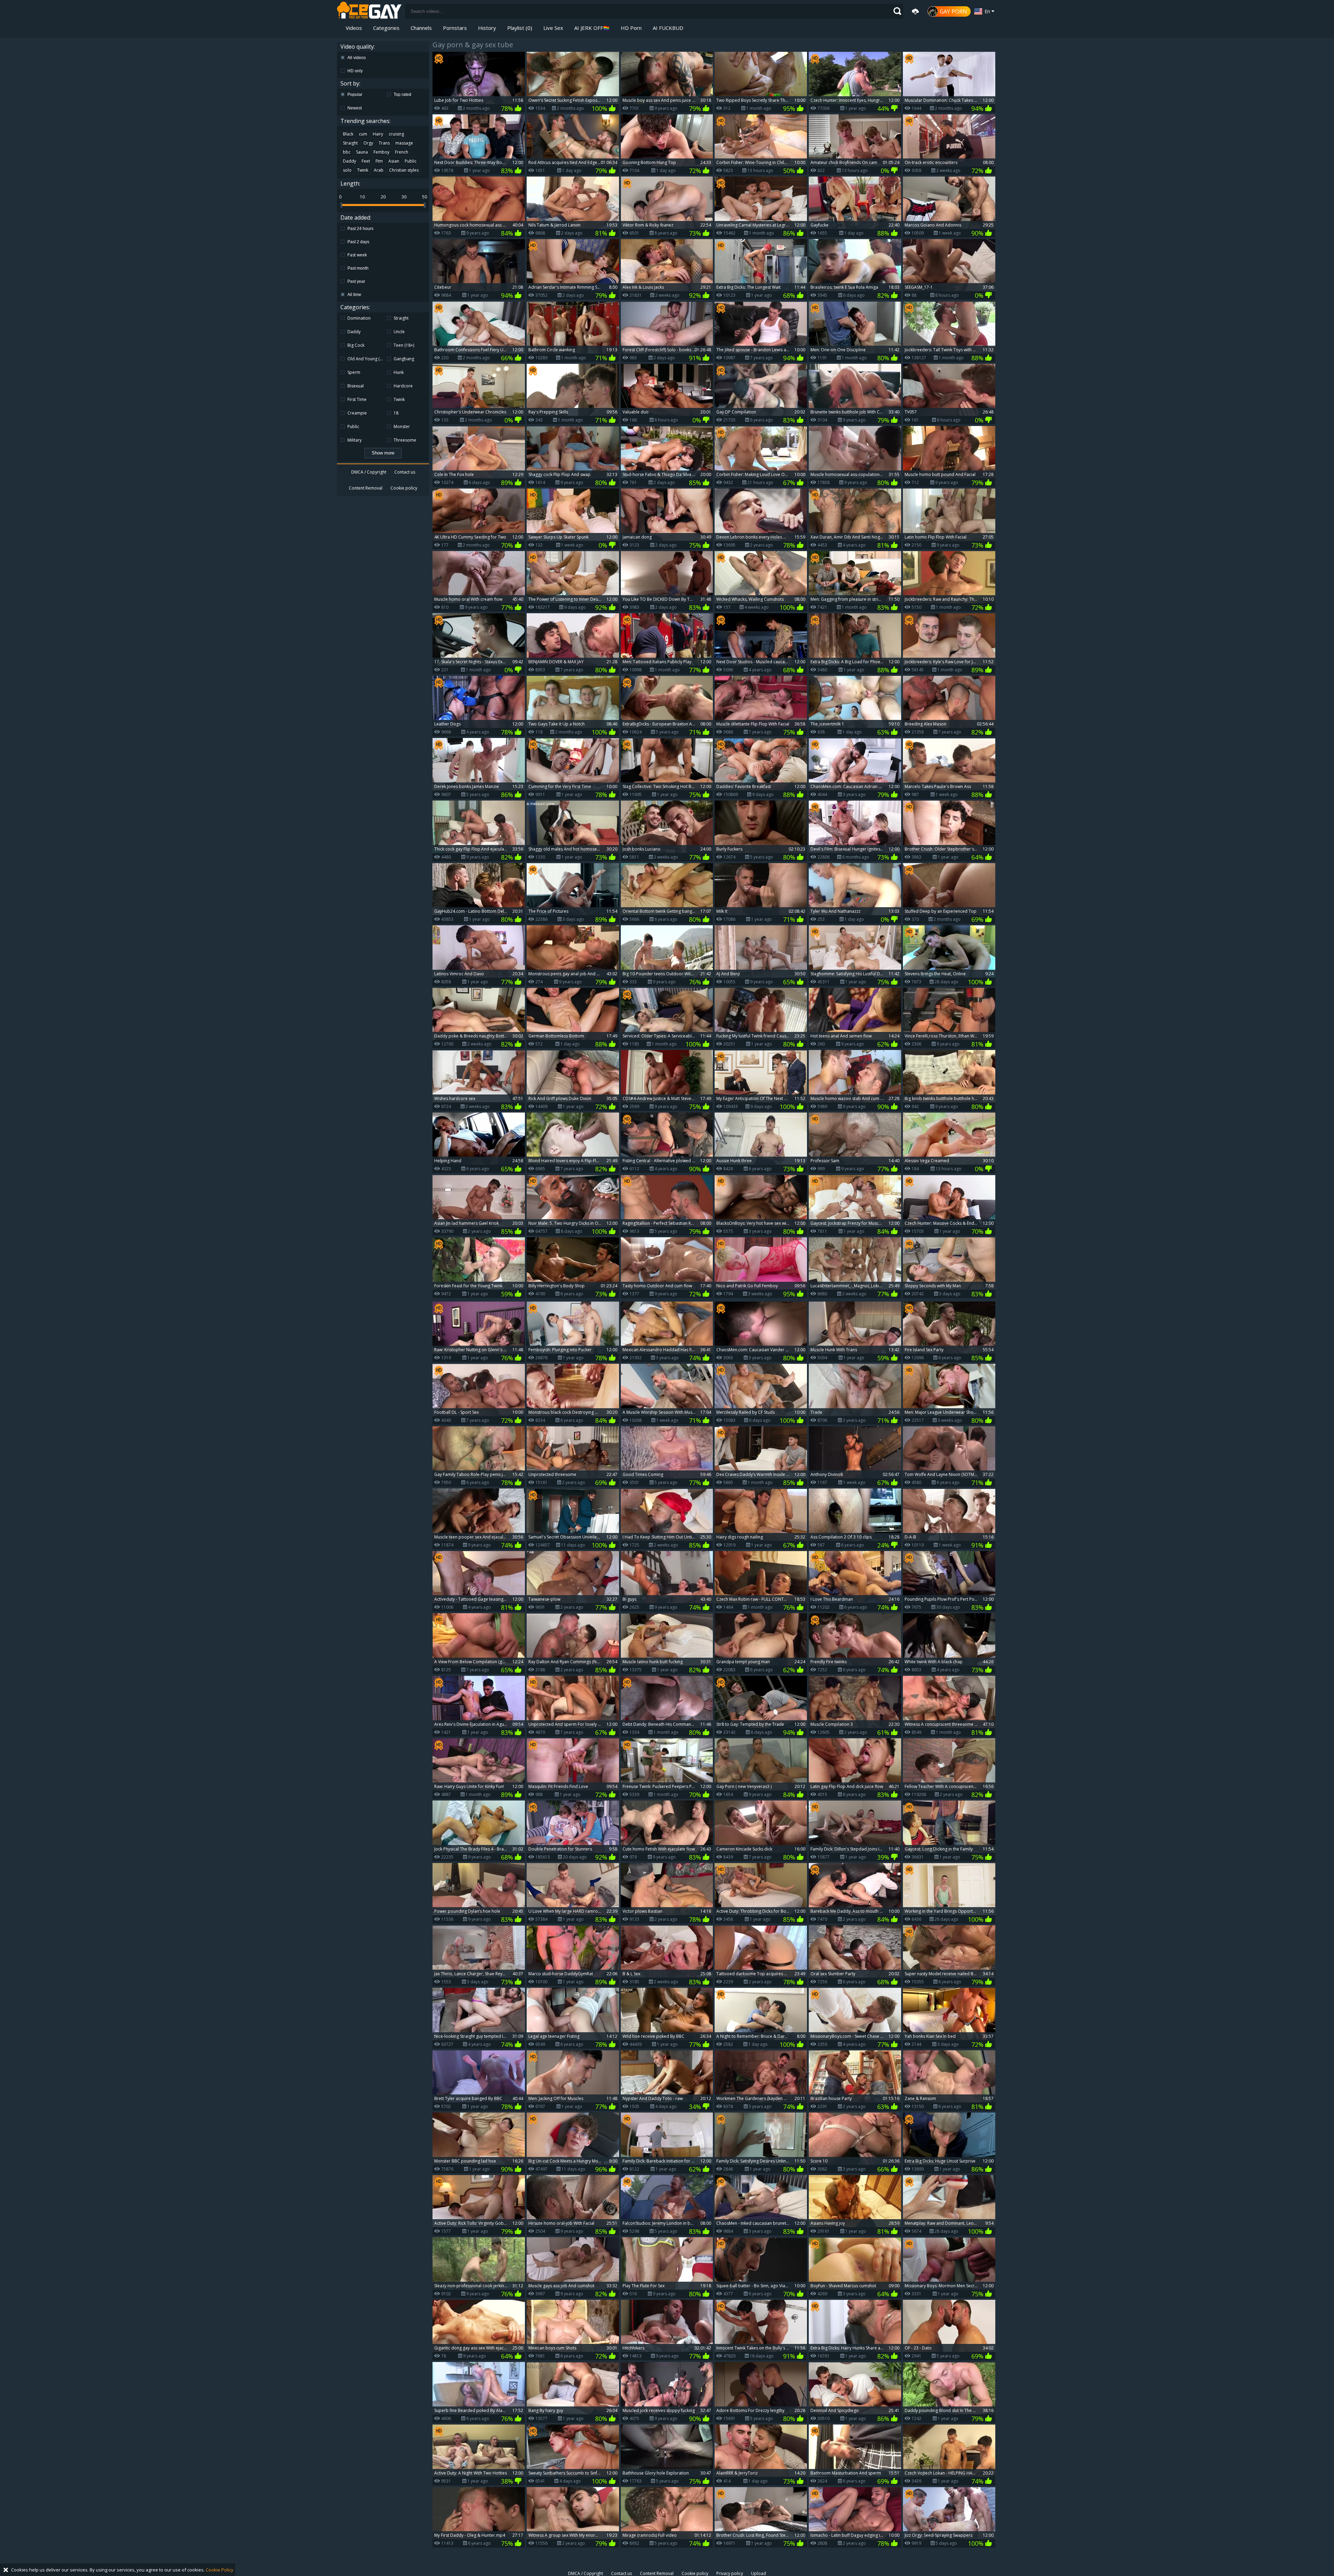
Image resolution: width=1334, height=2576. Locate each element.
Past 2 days (359, 242)
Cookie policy (404, 488)
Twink (363, 170)
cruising (396, 134)
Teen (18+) (404, 345)
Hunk (399, 372)
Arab (379, 170)
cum (363, 134)
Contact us (405, 472)
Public (411, 161)
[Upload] (915, 11)
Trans (384, 143)
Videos (354, 28)
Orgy (368, 143)
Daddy (349, 161)
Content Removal (366, 488)
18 (396, 413)
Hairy (378, 134)
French (402, 152)
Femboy (381, 152)
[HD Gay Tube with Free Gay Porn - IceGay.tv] (369, 11)
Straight (350, 143)
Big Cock (356, 345)
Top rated (402, 95)
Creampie (357, 413)
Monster (402, 426)
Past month (359, 268)
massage (404, 143)
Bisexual (356, 386)
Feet (366, 161)
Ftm (379, 161)
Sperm (354, 372)
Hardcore (403, 386)
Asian (394, 161)
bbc (347, 152)
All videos (357, 58)
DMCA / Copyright (369, 472)
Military (355, 440)
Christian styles (404, 170)
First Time (357, 399)
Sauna (362, 152)
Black (348, 134)
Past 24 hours (361, 229)
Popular (355, 95)
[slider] (341, 205)
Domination (359, 318)
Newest (355, 108)
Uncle (399, 332)
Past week (358, 255)
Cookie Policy (220, 2570)
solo (347, 170)
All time (355, 295)
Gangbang (404, 359)
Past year (357, 281)
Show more (383, 453)
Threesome (405, 440)
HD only (356, 71)
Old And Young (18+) (365, 359)
